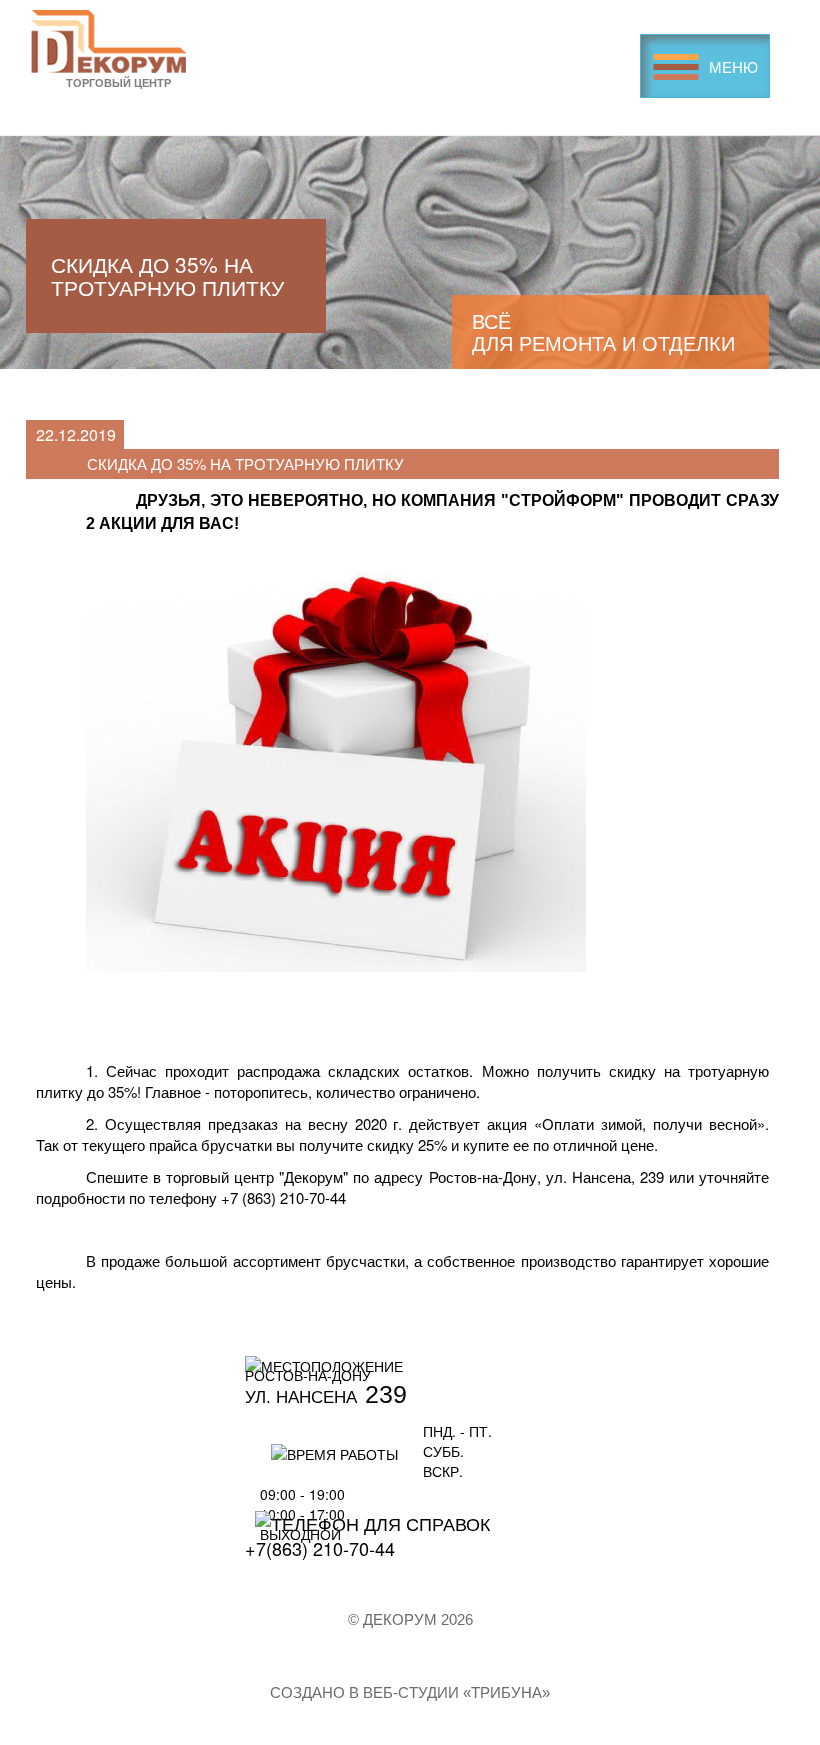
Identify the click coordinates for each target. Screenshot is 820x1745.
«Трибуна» (506, 1692)
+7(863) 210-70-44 (320, 1548)
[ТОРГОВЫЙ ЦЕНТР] (108, 40)
